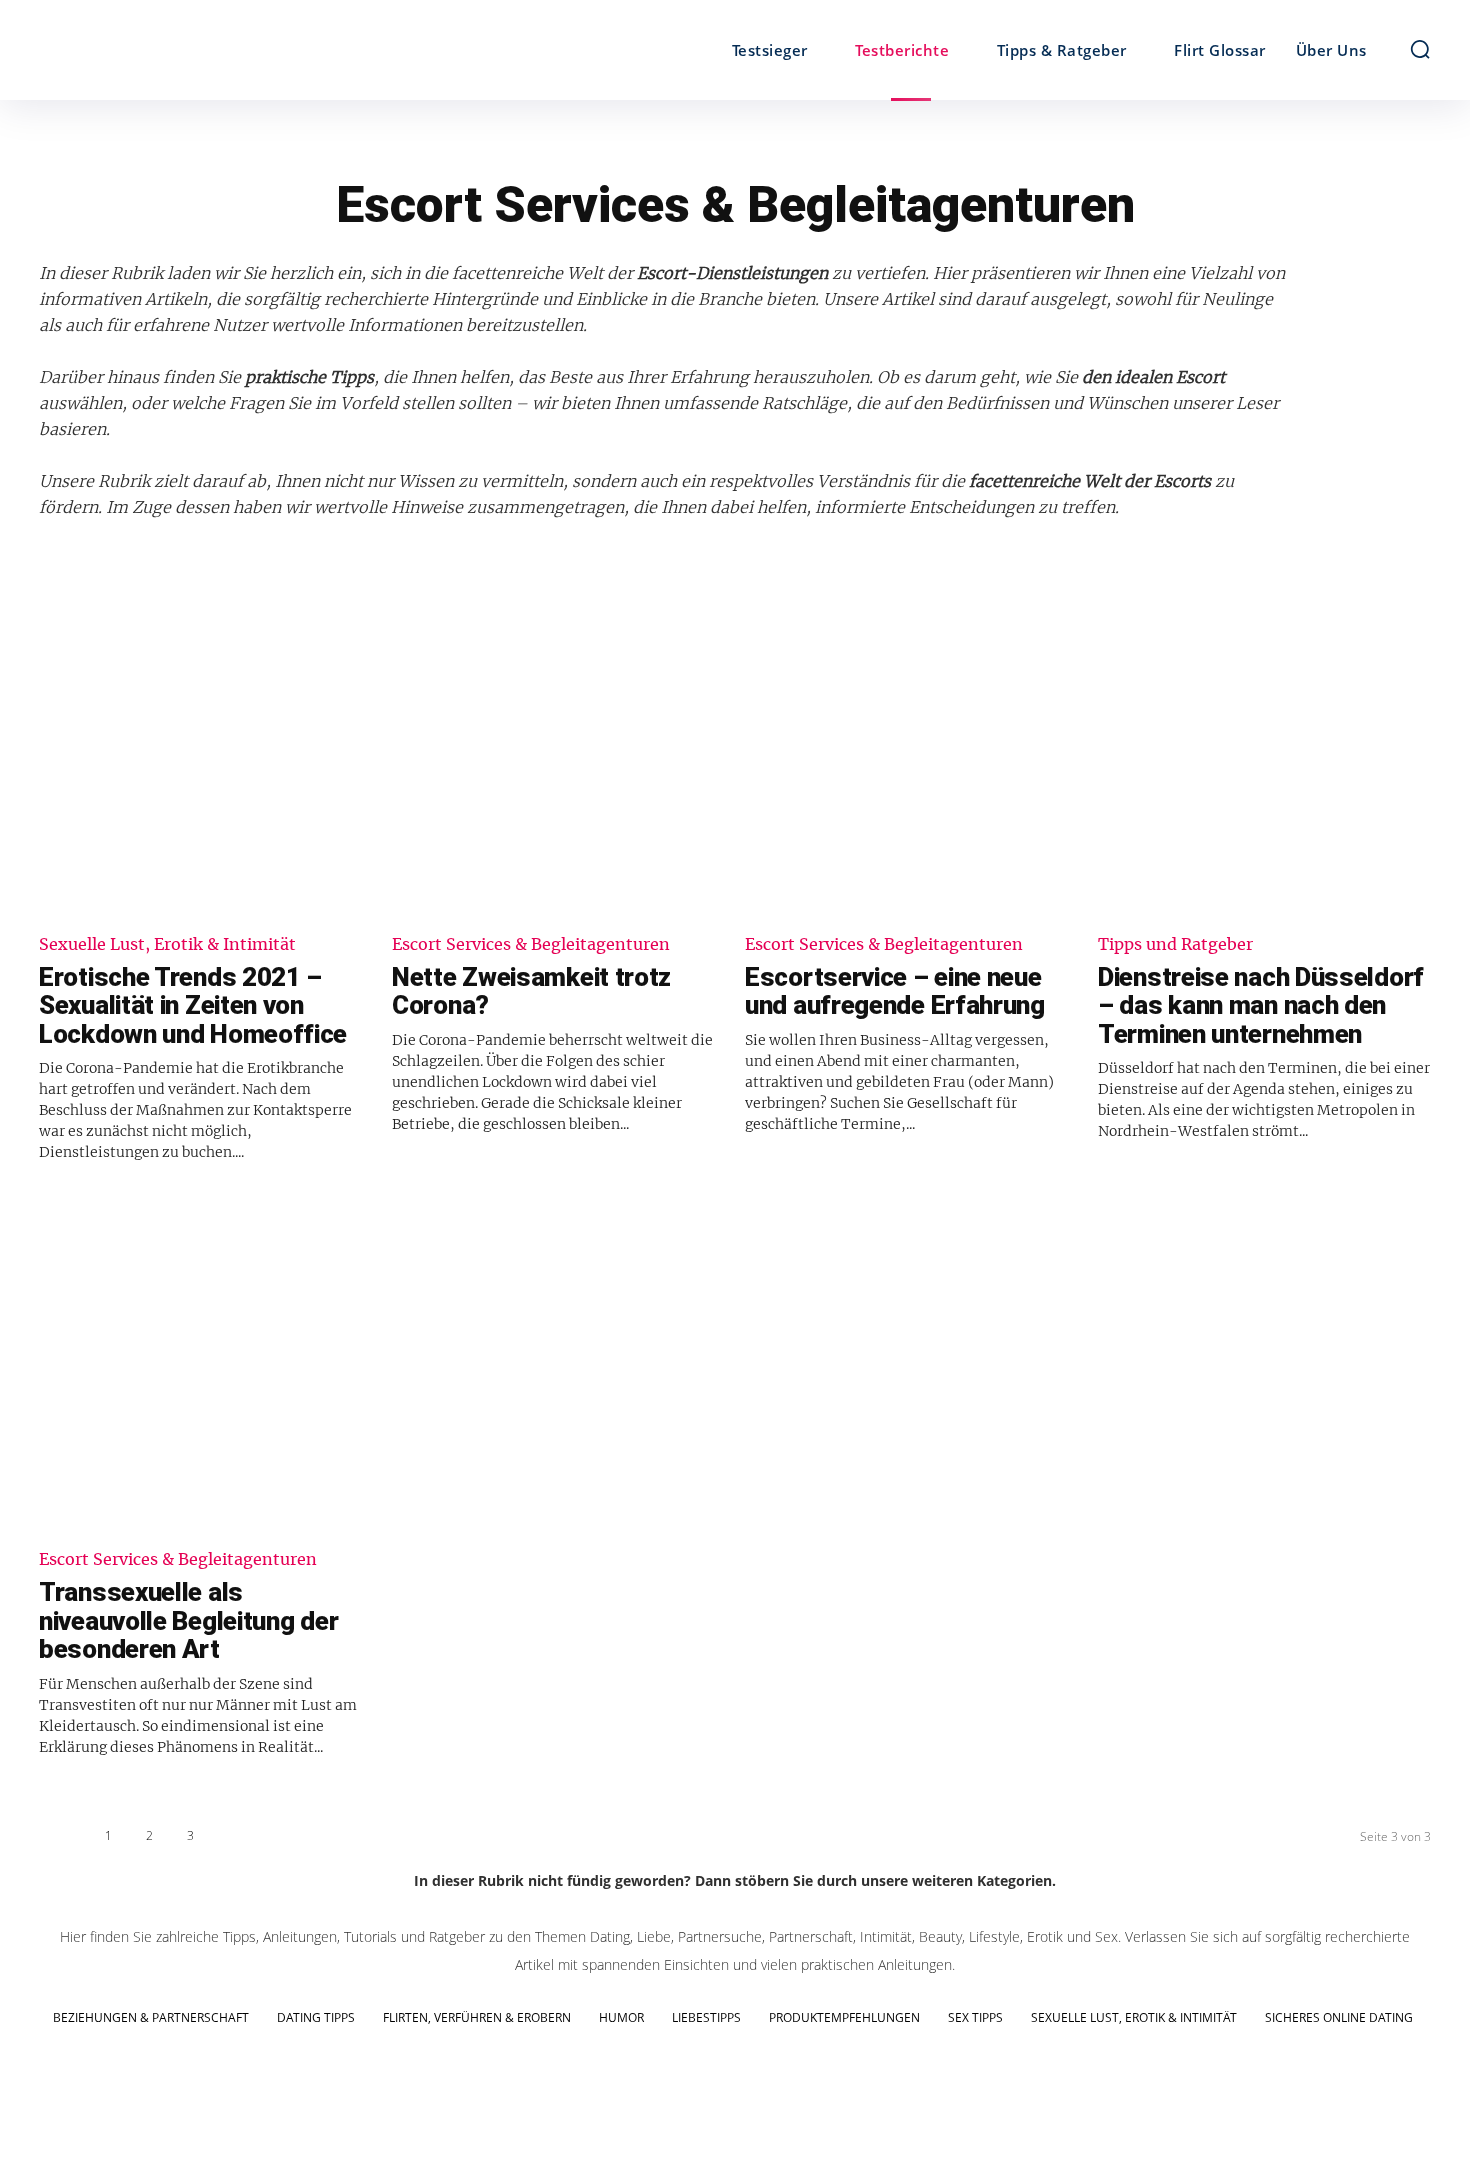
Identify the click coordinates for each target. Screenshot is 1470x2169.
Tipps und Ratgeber (1175, 945)
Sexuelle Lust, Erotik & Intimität (167, 945)
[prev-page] (61, 1840)
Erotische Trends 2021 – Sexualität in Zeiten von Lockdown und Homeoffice (193, 1005)
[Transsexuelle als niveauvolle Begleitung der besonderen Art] (205, 1365)
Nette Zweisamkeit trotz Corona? (531, 991)
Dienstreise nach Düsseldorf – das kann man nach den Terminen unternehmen (1261, 1005)
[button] (1420, 49)
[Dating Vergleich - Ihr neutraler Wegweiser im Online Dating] (213, 50)
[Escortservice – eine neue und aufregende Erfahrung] (911, 750)
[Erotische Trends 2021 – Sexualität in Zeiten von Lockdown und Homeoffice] (205, 750)
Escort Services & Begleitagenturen (531, 945)
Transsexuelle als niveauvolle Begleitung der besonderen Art (188, 1620)
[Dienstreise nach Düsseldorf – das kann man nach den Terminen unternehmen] (1264, 750)
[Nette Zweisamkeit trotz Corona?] (558, 750)
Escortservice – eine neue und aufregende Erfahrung (895, 991)
